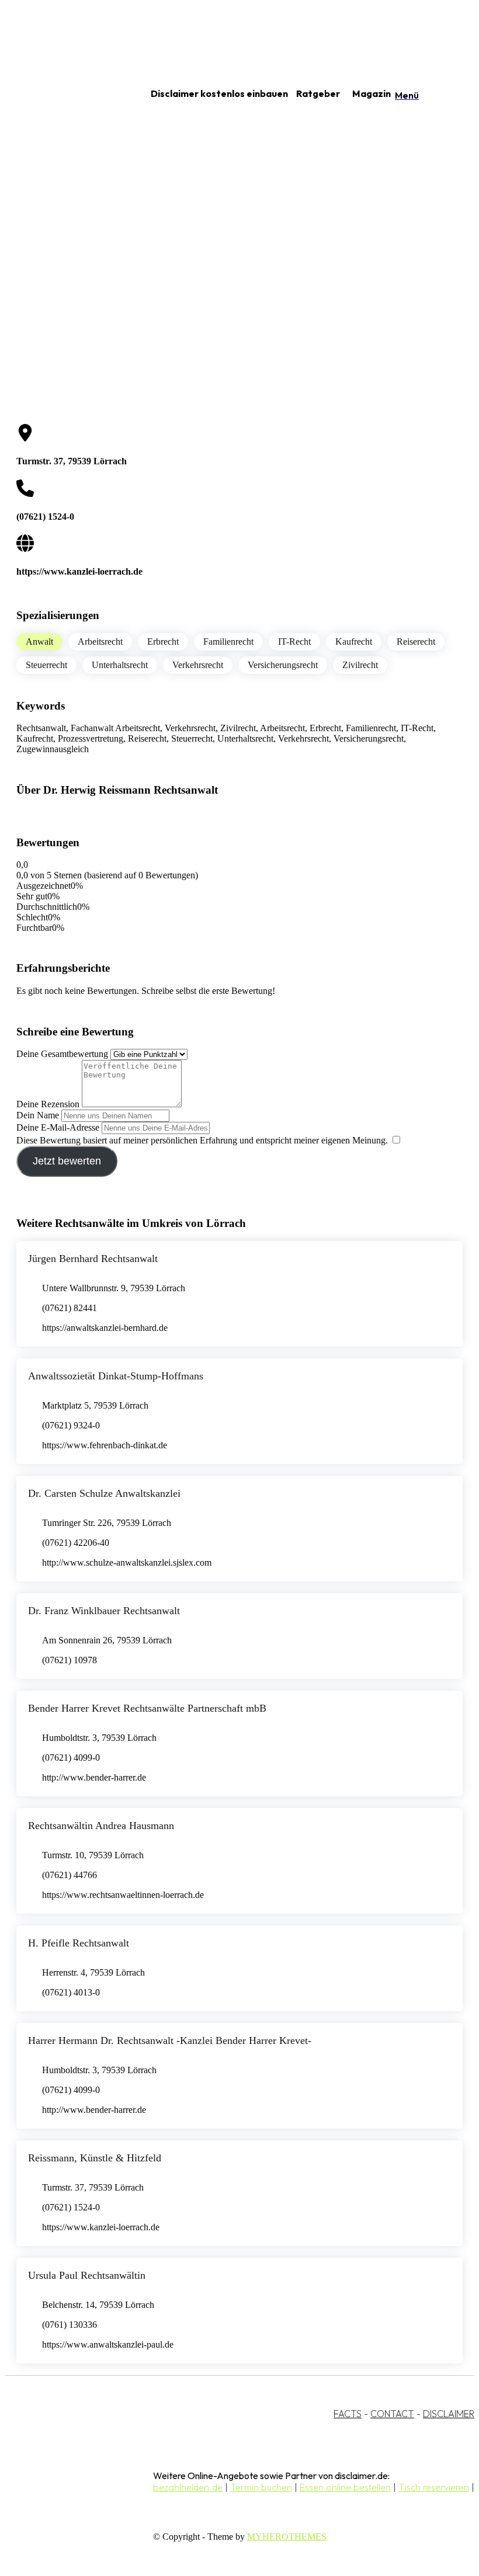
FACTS (348, 2414)
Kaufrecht (354, 642)
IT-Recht (294, 642)
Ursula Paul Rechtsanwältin (87, 2275)
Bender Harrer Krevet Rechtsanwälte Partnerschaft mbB (147, 1708)
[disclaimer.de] (63, 94)
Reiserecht (416, 642)
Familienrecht (228, 642)
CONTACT (392, 2414)
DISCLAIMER (449, 2414)
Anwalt (39, 642)
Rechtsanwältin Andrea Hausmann (101, 1826)
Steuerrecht (46, 665)
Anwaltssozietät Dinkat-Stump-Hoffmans (116, 1376)
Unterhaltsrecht (120, 665)
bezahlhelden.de (188, 2487)
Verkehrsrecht (198, 665)
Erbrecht (163, 642)
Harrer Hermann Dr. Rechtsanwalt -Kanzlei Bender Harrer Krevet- (170, 2040)
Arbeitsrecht (100, 642)
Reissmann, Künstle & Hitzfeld (95, 2158)
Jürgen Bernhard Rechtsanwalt (93, 1259)
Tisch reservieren (434, 2487)
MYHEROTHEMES (287, 2537)
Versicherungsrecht (283, 665)
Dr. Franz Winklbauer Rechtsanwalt (104, 1611)
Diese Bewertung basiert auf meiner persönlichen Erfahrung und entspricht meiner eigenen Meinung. (202, 1140)
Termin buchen (261, 2487)
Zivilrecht (360, 665)
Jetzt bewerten (67, 1161)
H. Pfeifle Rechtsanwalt (79, 1943)
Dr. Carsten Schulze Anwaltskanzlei (104, 1493)
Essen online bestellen (345, 2487)
